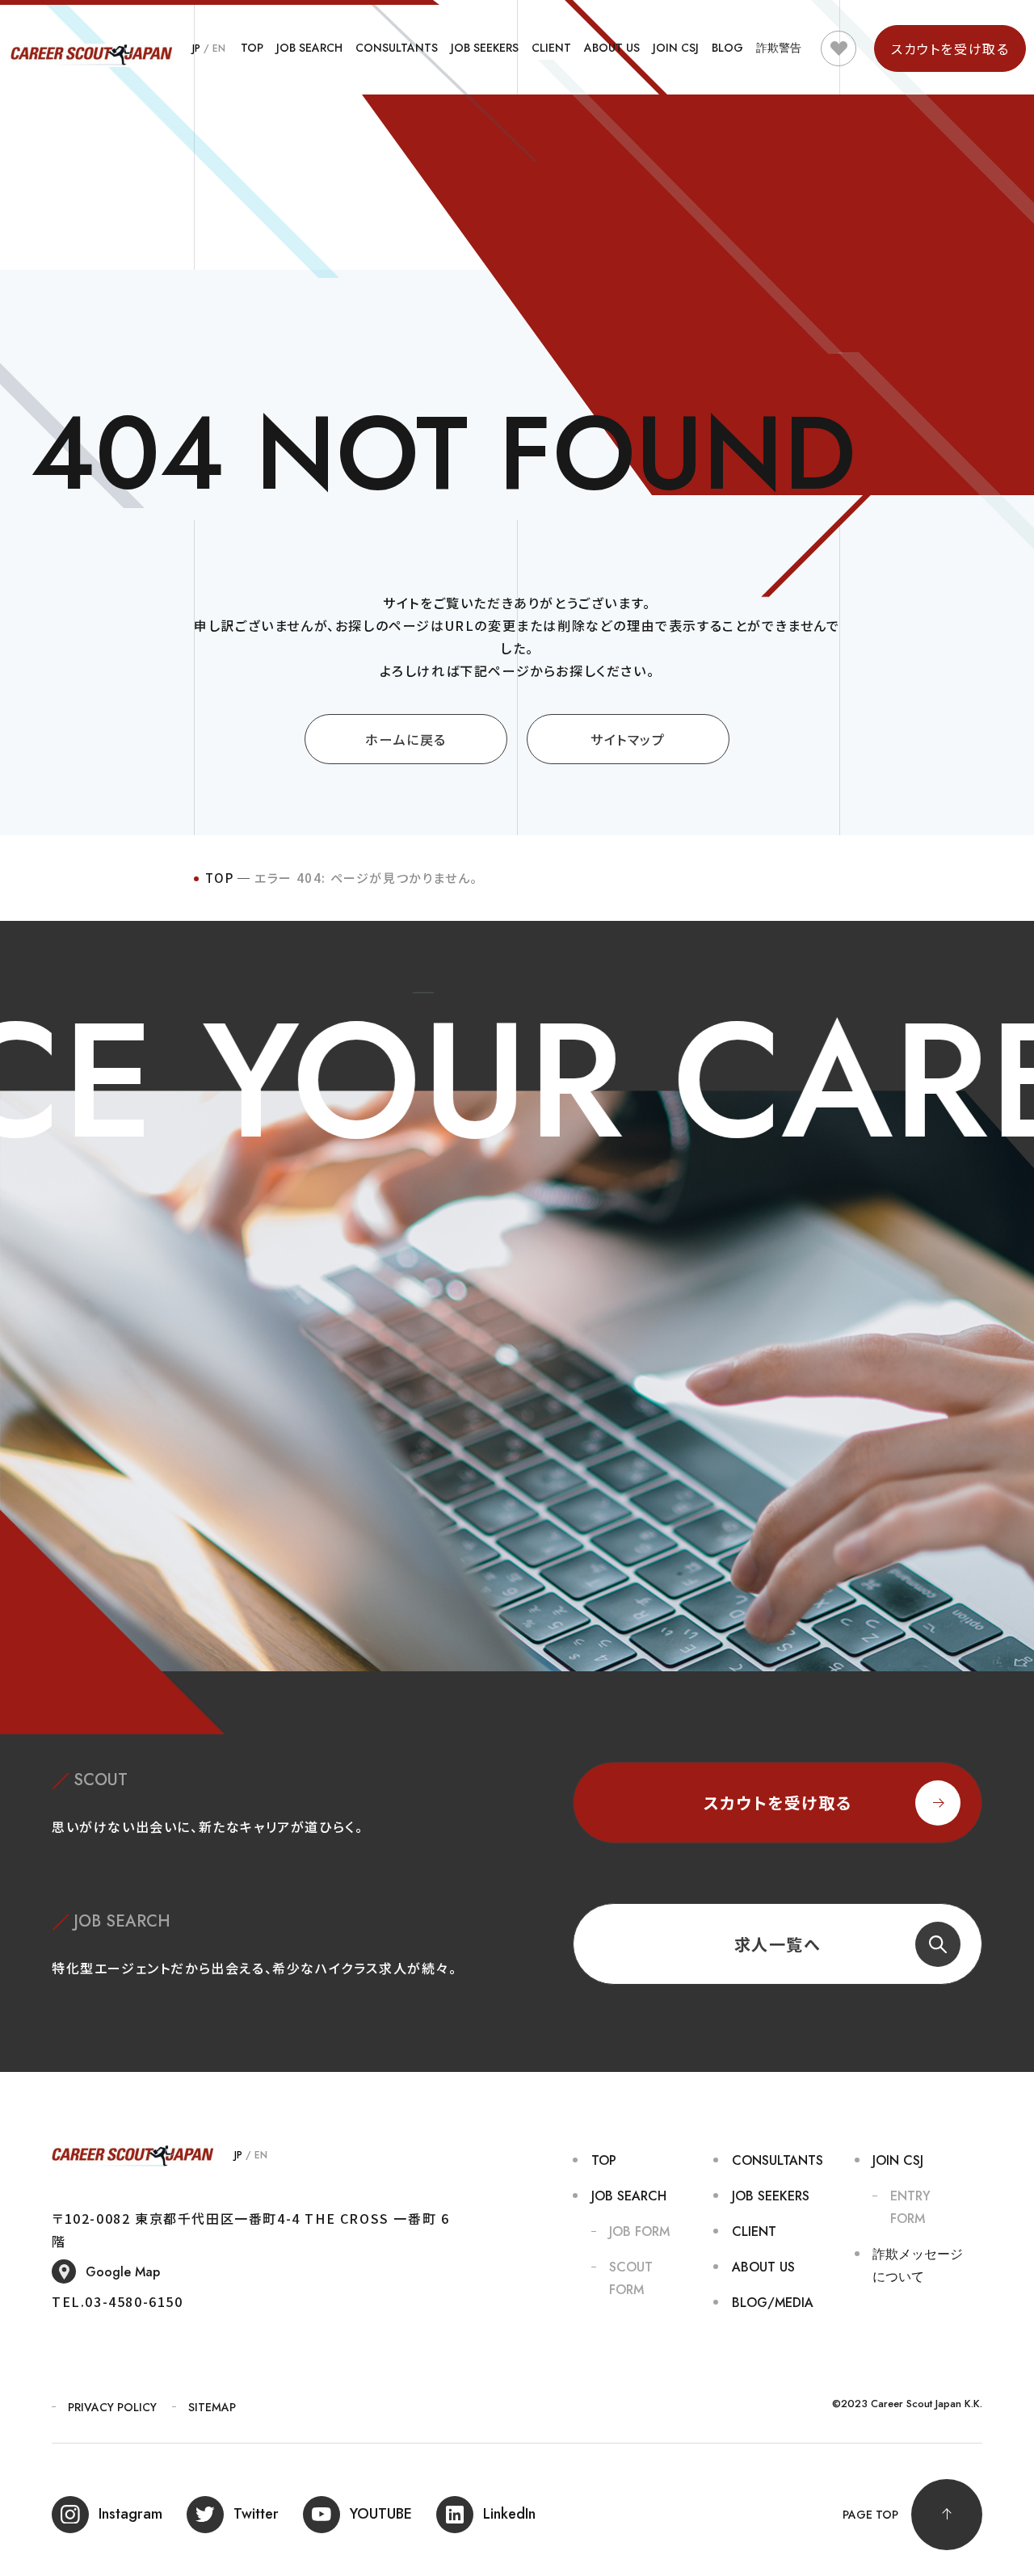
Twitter (256, 2514)
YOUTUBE (381, 2514)
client (551, 48)
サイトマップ (628, 739)
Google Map (123, 2272)
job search (309, 48)
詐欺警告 (779, 48)
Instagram (130, 2514)
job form (639, 2231)
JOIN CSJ (676, 48)
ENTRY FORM (910, 2207)
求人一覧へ (778, 1944)
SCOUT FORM (631, 2278)
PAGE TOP (870, 2515)
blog (727, 48)
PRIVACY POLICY (112, 2407)
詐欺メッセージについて (918, 2265)
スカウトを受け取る (778, 1803)
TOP (252, 48)
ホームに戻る (406, 739)
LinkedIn (509, 2514)
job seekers (485, 48)
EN (219, 48)
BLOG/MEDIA (773, 2303)
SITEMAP (212, 2407)
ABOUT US (612, 48)
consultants (397, 48)
